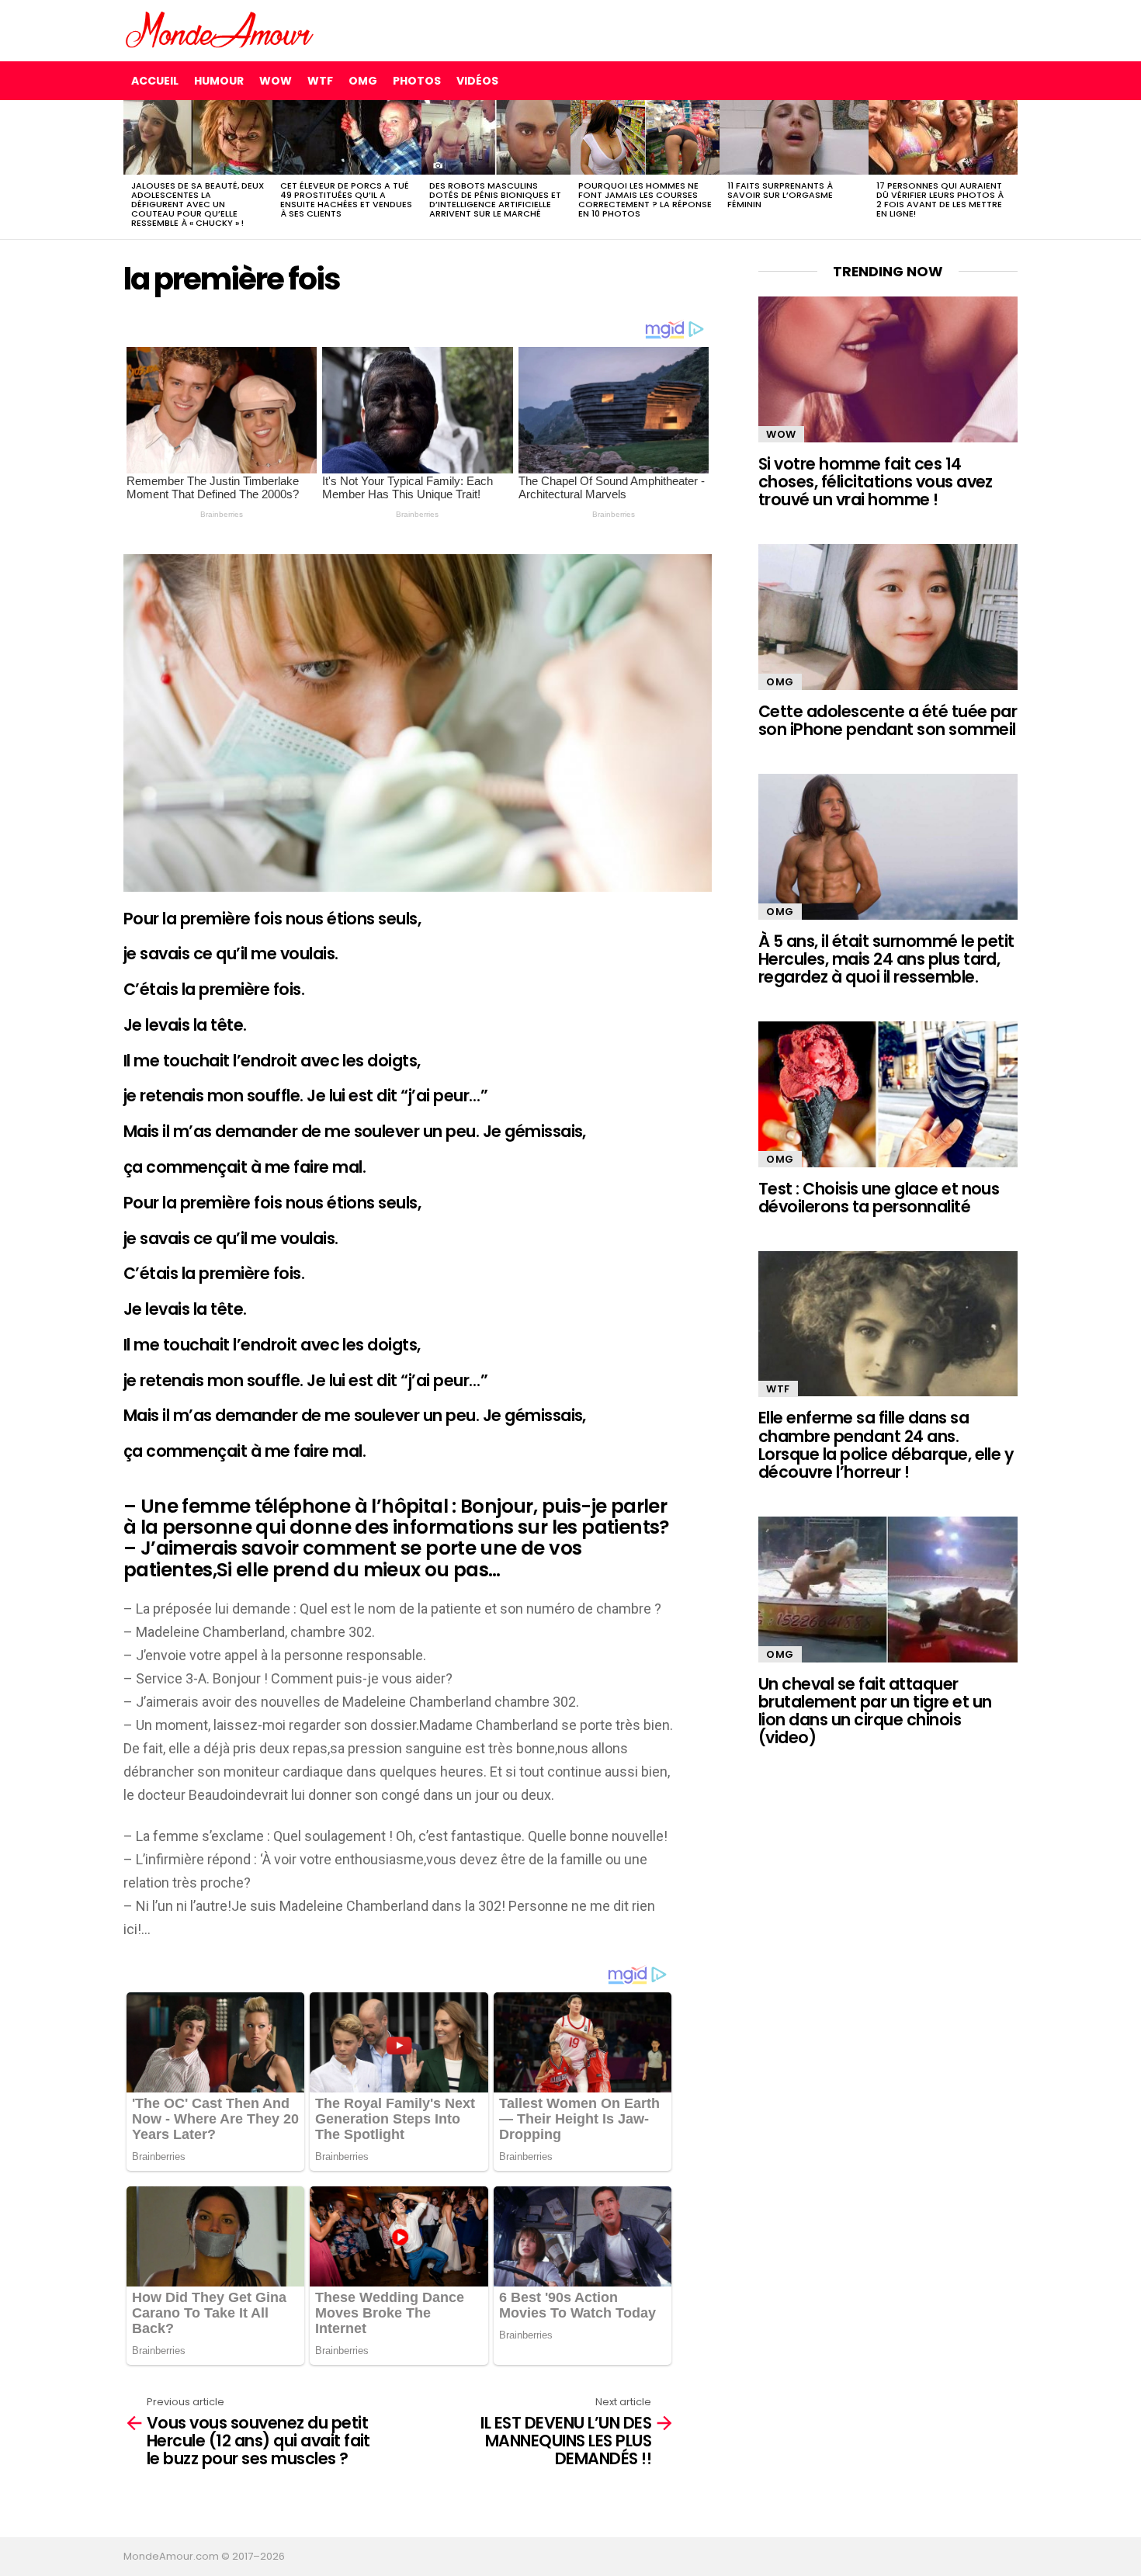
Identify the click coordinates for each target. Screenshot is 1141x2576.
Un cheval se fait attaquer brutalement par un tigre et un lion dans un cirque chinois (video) (875, 1711)
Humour (219, 81)
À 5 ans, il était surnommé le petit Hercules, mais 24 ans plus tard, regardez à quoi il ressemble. (886, 959)
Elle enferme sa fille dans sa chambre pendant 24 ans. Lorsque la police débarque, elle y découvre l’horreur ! (886, 1445)
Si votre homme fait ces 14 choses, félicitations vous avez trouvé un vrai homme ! (876, 482)
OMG (363, 81)
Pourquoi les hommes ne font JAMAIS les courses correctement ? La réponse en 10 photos (645, 199)
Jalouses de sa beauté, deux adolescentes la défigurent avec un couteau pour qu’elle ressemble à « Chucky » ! (198, 204)
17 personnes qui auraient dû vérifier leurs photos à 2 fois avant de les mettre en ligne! (940, 199)
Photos (417, 81)
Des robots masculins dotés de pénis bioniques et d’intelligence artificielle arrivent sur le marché (495, 199)
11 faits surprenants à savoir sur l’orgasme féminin (780, 195)
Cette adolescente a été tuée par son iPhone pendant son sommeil (888, 720)
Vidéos (477, 81)
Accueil (155, 81)
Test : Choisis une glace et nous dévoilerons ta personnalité (879, 1198)
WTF (320, 81)
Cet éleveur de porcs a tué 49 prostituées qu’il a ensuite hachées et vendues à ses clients (346, 199)
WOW (276, 81)
